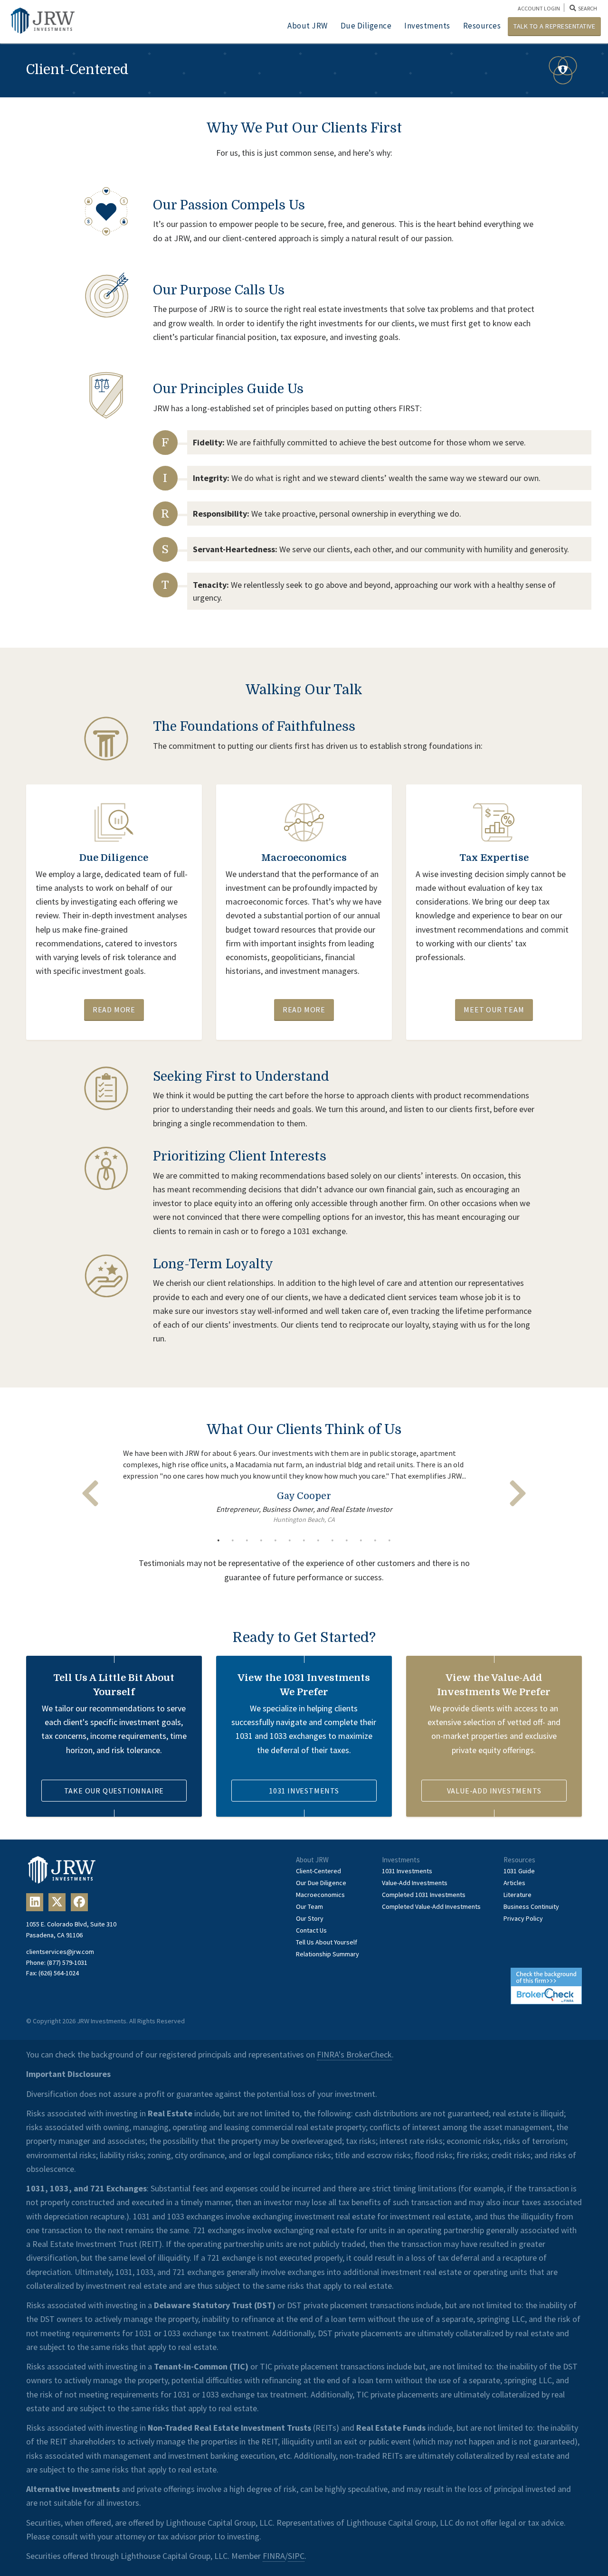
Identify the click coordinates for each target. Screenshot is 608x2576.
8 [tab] (318, 1540)
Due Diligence (366, 26)
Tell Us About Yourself (327, 1942)
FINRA (274, 2556)
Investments (427, 26)
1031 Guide (519, 1871)
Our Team (309, 1906)
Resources (482, 26)
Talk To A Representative (554, 26)
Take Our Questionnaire (114, 1791)
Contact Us (311, 1930)
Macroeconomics (320, 1895)
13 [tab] (389, 1540)
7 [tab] (304, 1540)
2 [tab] (233, 1540)
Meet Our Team (494, 1010)
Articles (514, 1883)
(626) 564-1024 (59, 1973)
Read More (114, 1010)
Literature (518, 1895)
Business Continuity (531, 1906)
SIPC (296, 2556)
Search (587, 8)
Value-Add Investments (494, 1791)
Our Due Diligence (321, 1883)
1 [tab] (218, 1540)
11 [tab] (361, 1540)
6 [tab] (290, 1540)
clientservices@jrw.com (60, 1952)
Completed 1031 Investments (424, 1895)
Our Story (310, 1918)
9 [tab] (332, 1540)
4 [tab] (261, 1540)
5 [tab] (275, 1540)
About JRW (308, 26)
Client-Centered (318, 1871)
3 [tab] (247, 1540)
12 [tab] (375, 1540)
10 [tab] (347, 1540)
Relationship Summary (328, 1954)
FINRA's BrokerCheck (354, 2054)
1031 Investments (304, 1791)
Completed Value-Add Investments (431, 1906)
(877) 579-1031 (67, 1963)
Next (518, 1493)
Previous (90, 1493)
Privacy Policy (523, 1918)
